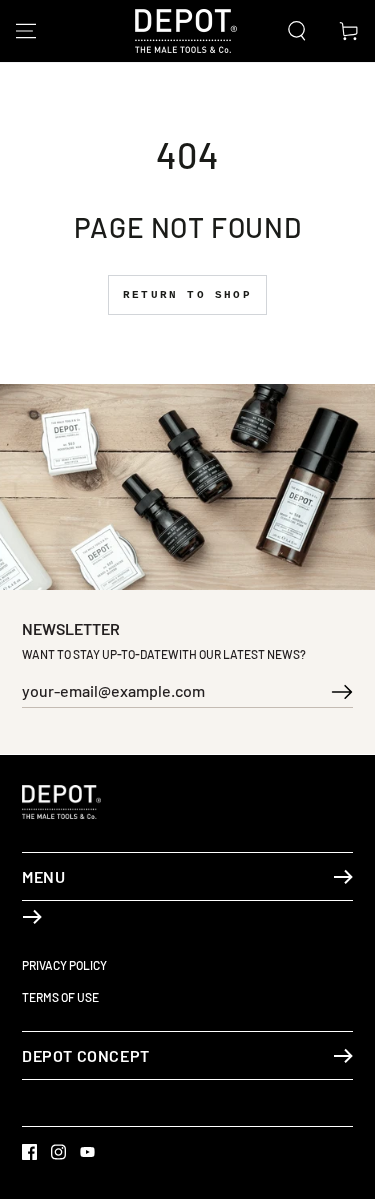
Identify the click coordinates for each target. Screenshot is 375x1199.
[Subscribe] (342, 696)
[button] (297, 31)
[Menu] (26, 31)
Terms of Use (60, 997)
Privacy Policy (64, 965)
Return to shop (187, 295)
